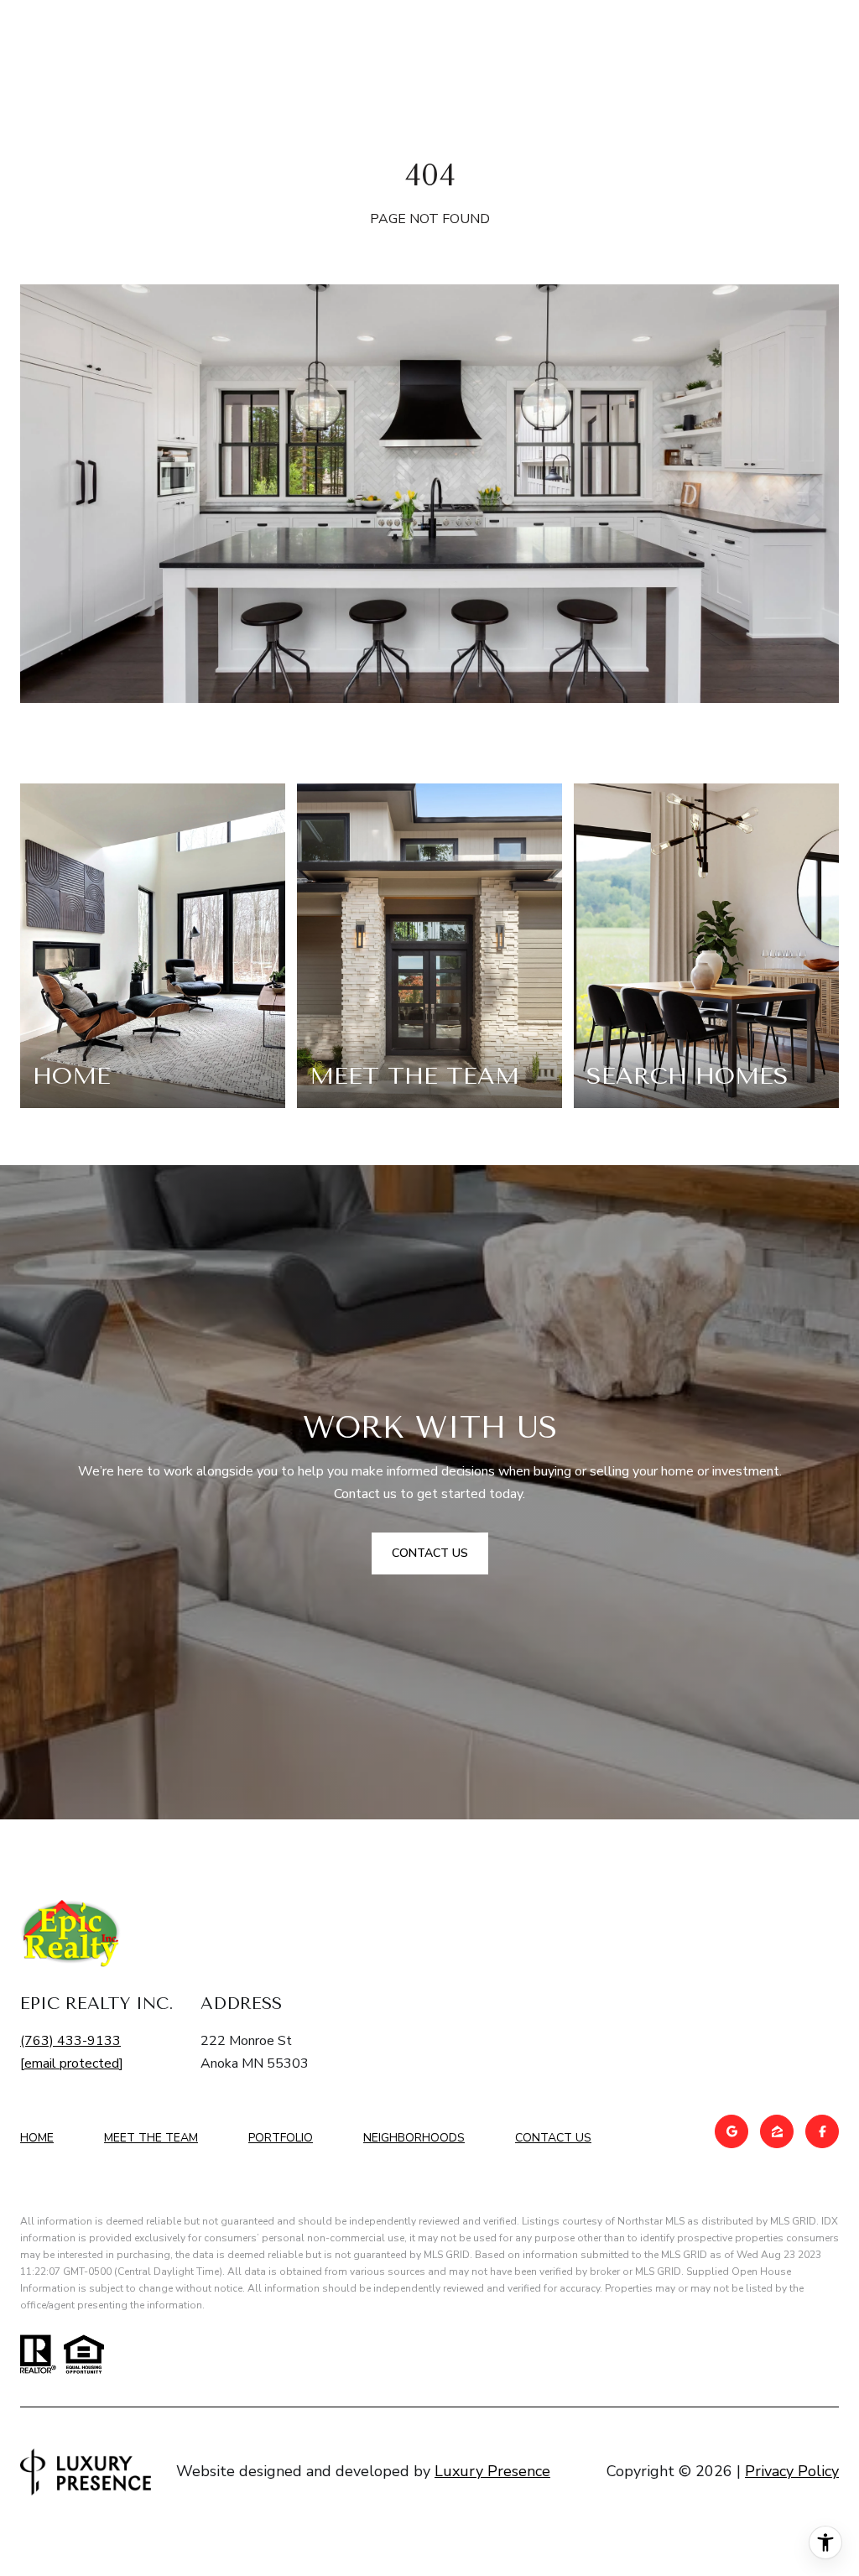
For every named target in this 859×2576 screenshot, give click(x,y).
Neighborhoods (414, 2138)
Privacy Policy (792, 2471)
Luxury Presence (492, 2471)
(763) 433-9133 (70, 2041)
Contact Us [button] (430, 1553)
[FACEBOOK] (822, 2131)
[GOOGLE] (731, 2131)
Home (37, 2138)
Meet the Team (151, 2138)
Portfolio (281, 2138)
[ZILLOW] (777, 2131)
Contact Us (553, 2139)
